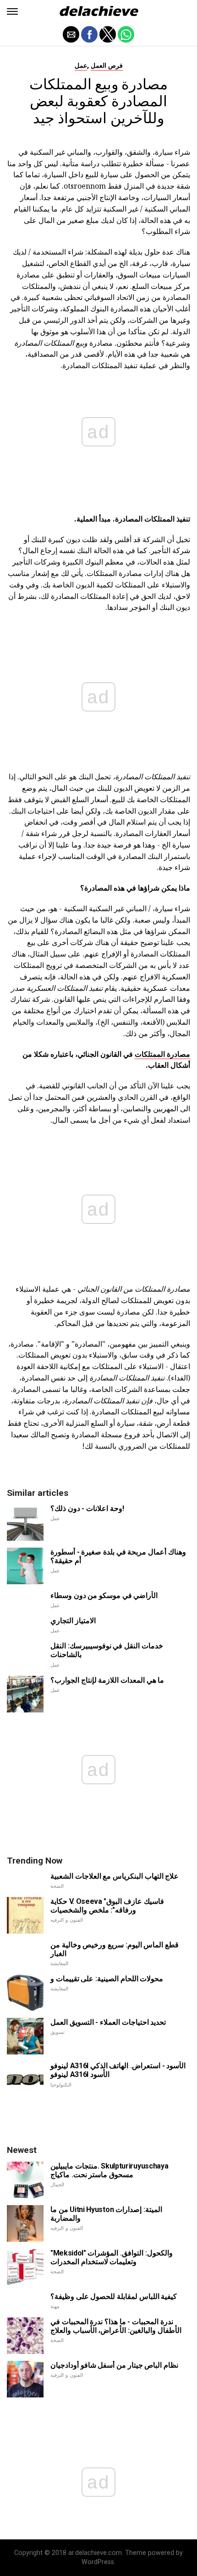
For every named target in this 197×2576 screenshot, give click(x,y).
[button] (12, 11)
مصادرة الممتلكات (162, 1054)
